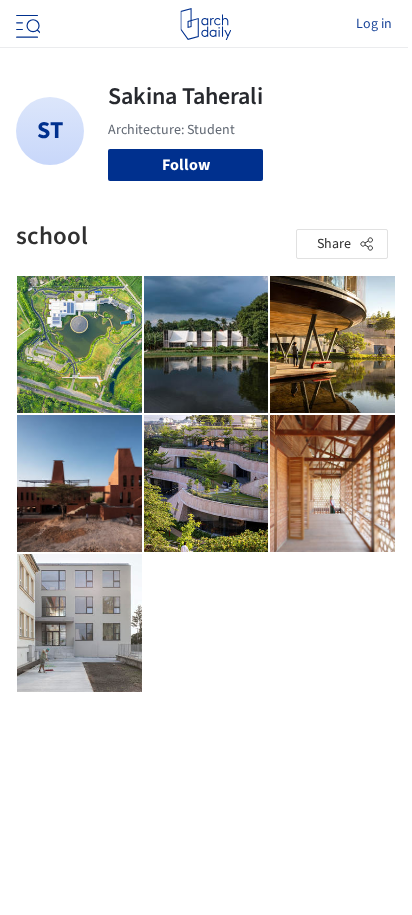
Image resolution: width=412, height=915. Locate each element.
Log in (374, 24)
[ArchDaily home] (205, 24)
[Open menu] (26, 24)
